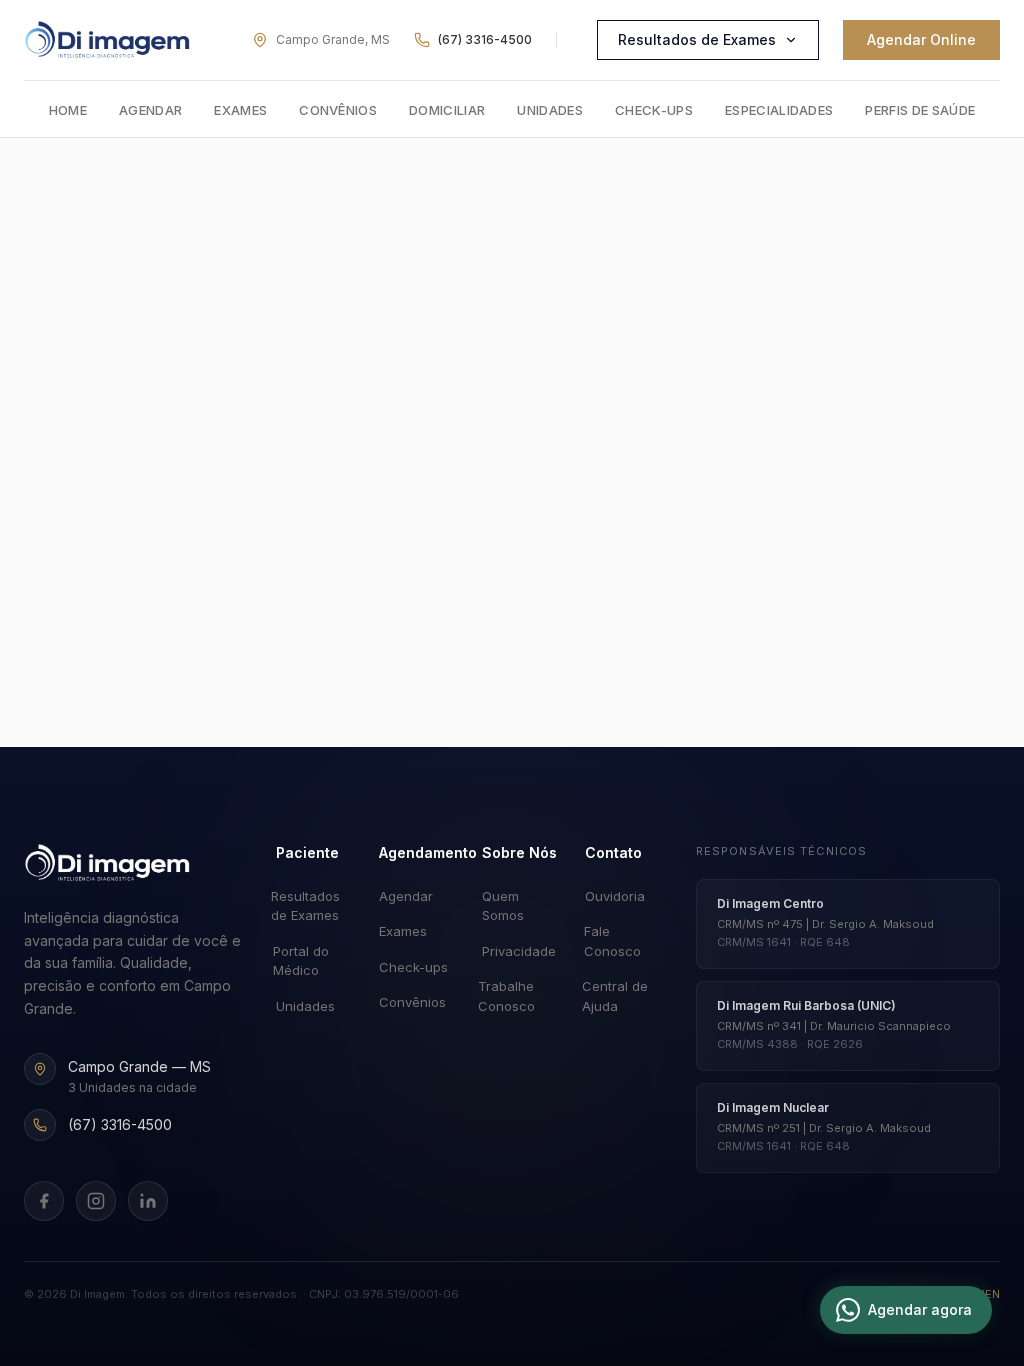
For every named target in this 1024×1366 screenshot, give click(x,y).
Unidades (550, 110)
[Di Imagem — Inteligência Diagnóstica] (107, 40)
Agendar (150, 110)
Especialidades (779, 110)
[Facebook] (44, 1201)
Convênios (338, 110)
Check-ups (654, 110)
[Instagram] (96, 1201)
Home (68, 110)
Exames (240, 110)
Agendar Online (921, 39)
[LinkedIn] (148, 1201)
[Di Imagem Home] (107, 863)
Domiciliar (447, 110)
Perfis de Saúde (920, 110)
